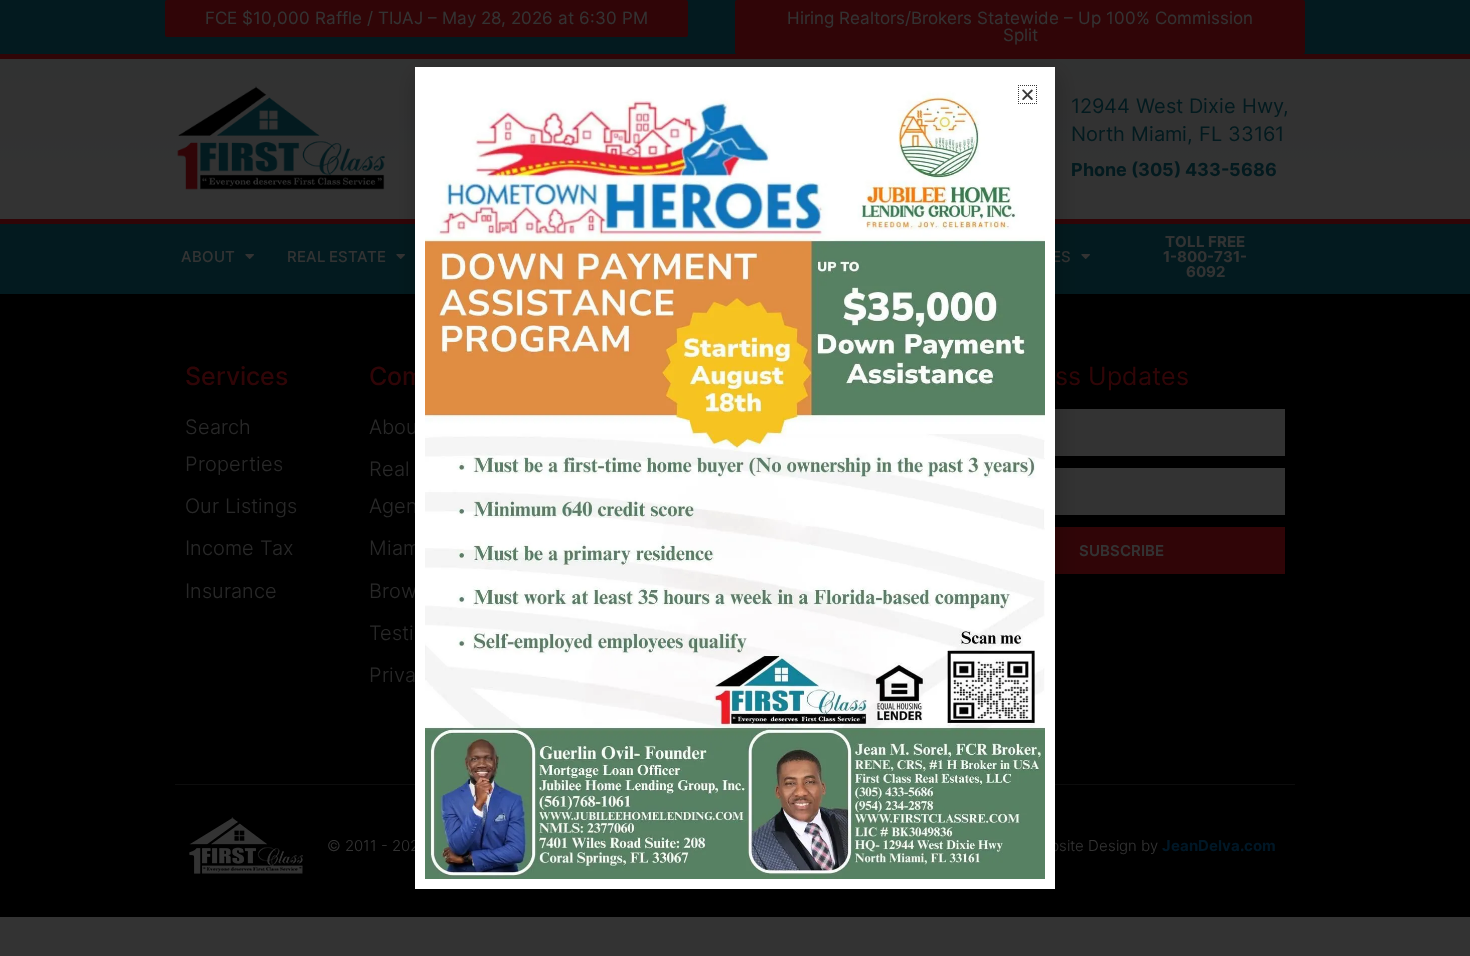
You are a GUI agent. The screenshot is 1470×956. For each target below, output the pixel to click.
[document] (735, 478)
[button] (1027, 94)
